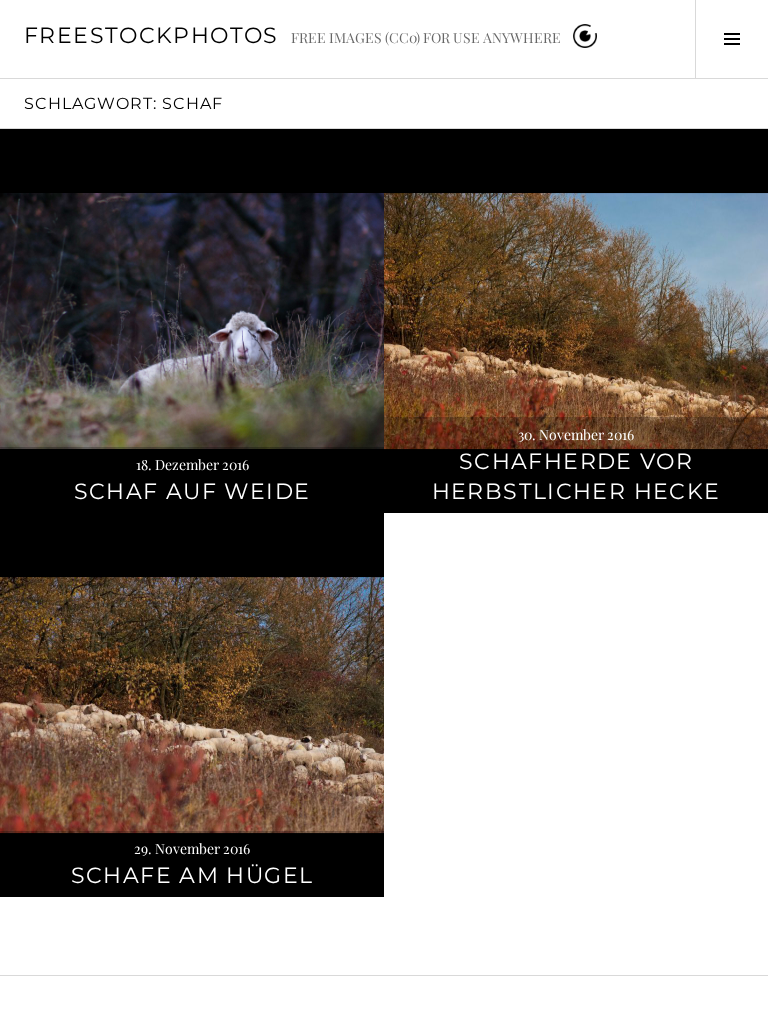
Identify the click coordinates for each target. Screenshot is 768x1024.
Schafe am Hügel (192, 875)
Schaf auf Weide (192, 491)
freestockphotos (151, 35)
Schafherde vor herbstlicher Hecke (576, 476)
